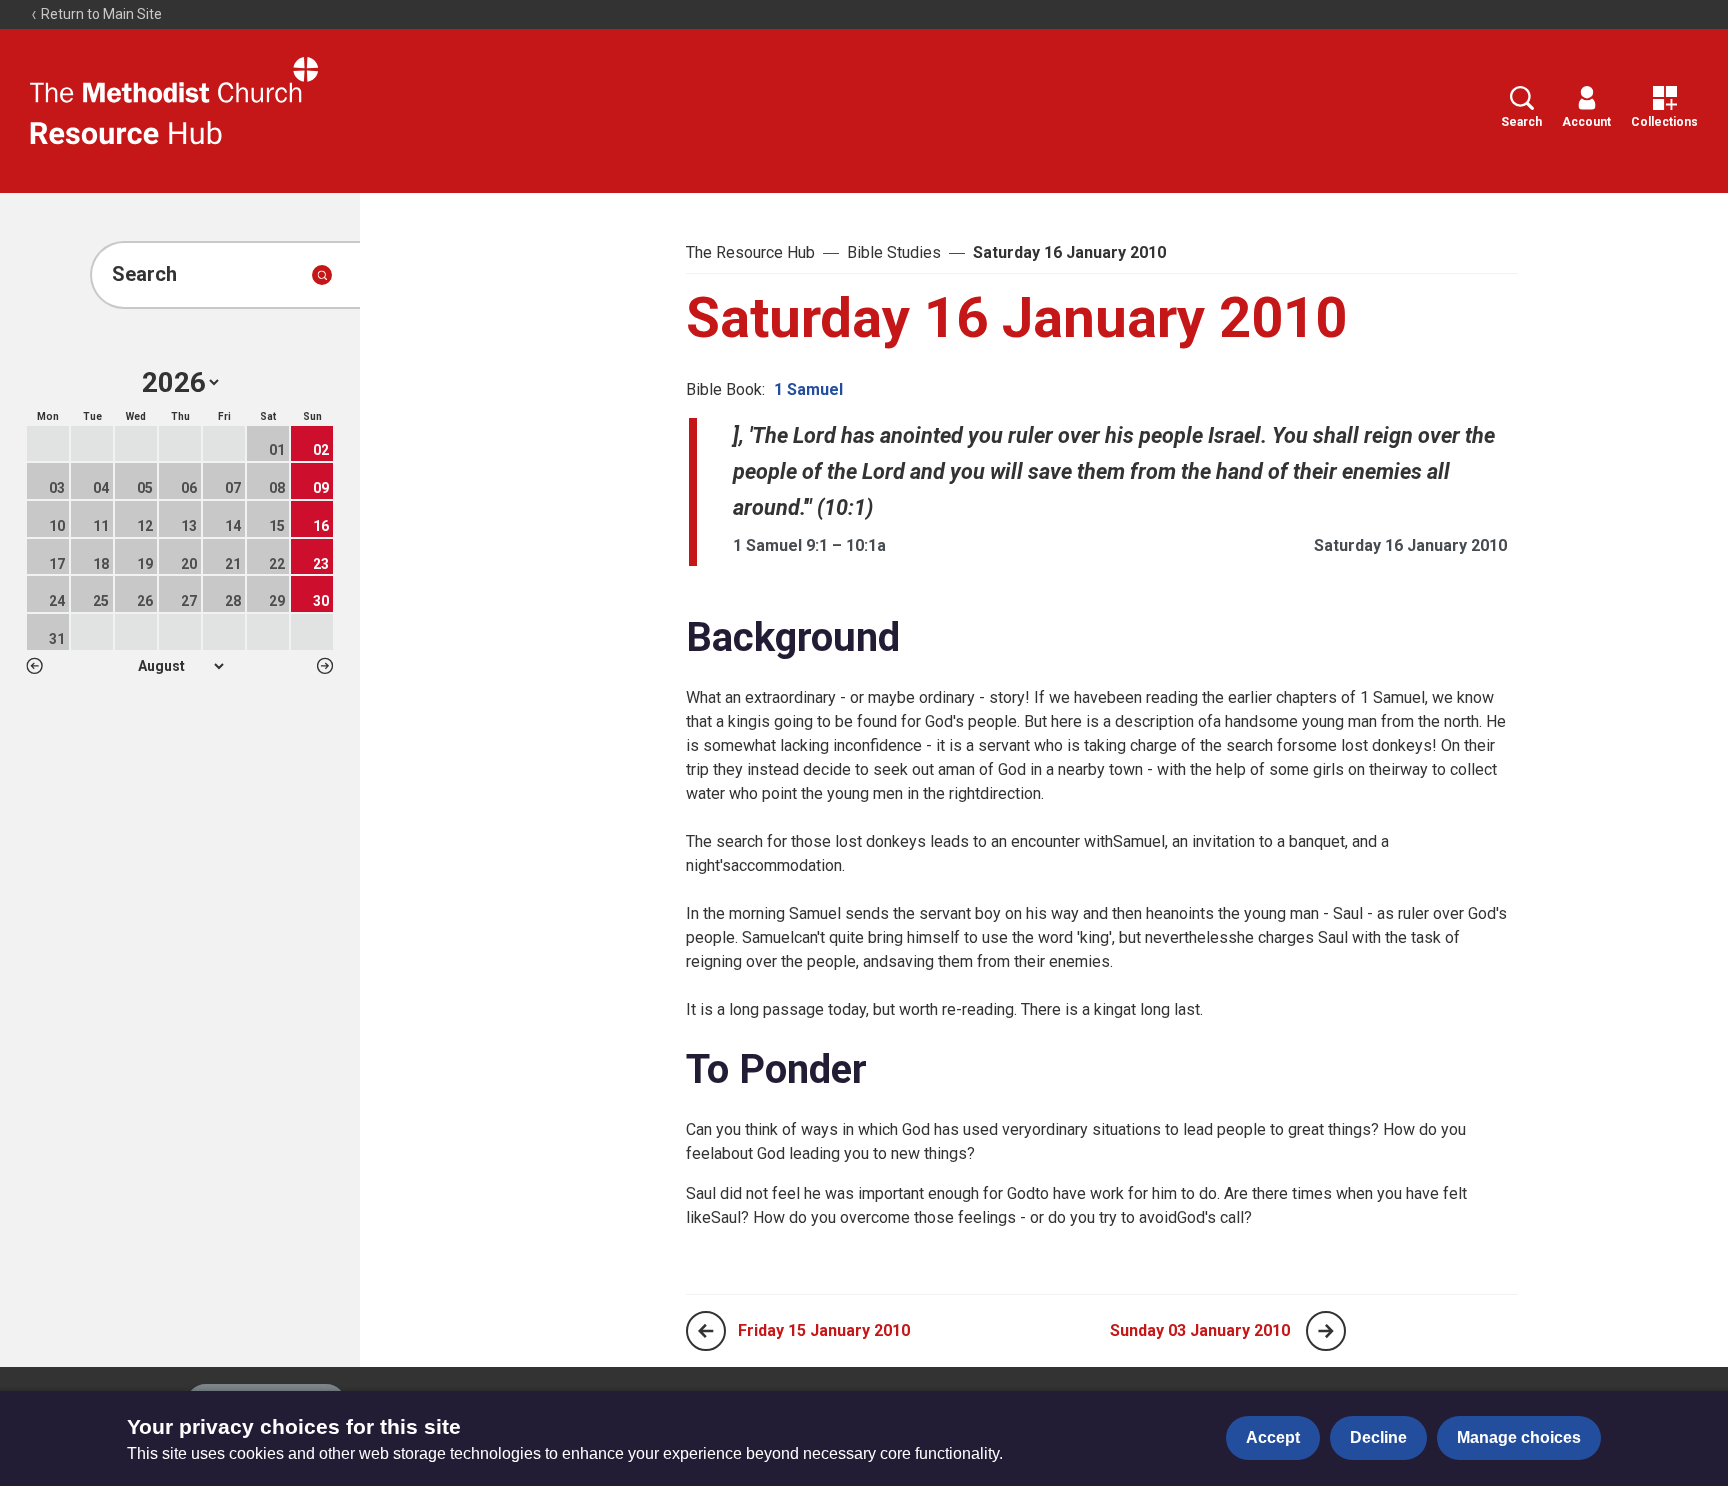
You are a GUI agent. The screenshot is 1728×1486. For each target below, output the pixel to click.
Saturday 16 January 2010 (1069, 252)
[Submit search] (322, 275)
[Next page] (1326, 1331)
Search (1521, 122)
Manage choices (1519, 1437)
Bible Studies (894, 252)
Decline (1378, 1437)
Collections (1664, 122)
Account (1586, 122)
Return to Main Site (100, 14)
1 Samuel (808, 389)
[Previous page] (706, 1331)
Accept (1273, 1437)
